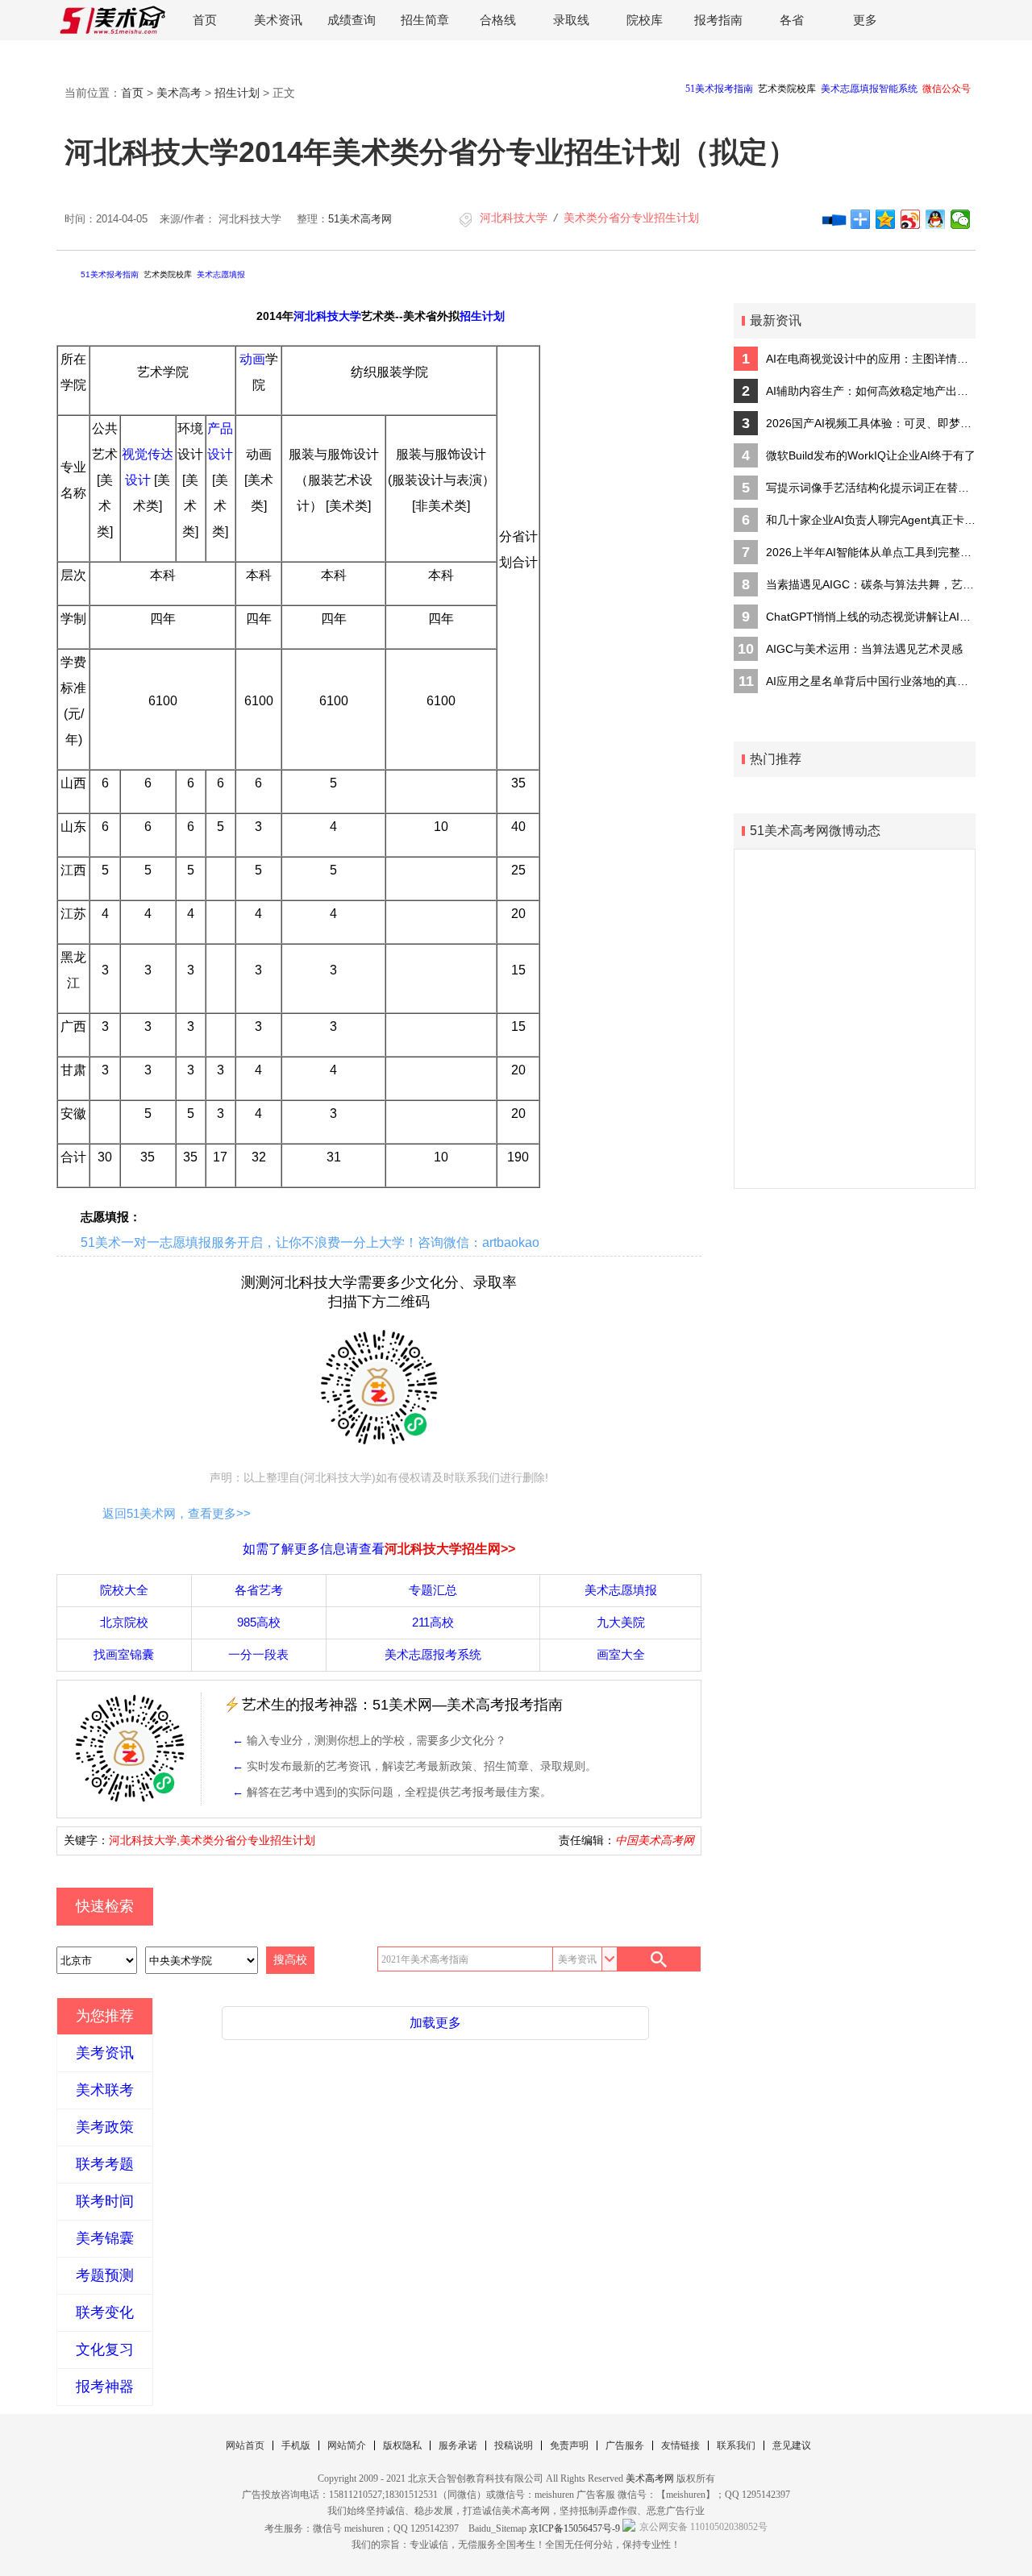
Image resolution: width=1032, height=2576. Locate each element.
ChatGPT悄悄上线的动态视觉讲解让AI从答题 (871, 617)
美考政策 (105, 2127)
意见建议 (792, 2445)
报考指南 (718, 20)
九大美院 (621, 1622)
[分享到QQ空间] (886, 219)
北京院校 (124, 1622)
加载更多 (435, 2023)
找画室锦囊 (124, 1654)
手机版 (296, 2445)
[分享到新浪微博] (911, 219)
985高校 (259, 1622)
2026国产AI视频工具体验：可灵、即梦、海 (871, 423)
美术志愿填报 (221, 274)
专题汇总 (433, 1590)
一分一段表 (258, 1654)
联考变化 (105, 2312)
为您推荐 (105, 2016)
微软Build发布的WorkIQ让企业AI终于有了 (871, 455)
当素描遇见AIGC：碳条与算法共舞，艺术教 (871, 584)
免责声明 (569, 2445)
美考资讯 (105, 2053)
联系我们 (736, 2445)
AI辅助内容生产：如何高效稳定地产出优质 (871, 391)
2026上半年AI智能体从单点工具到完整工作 (871, 552)
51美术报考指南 (110, 274)
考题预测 (105, 2275)
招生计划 (237, 93)
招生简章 (425, 20)
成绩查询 (352, 20)
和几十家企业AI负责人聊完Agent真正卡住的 (871, 520)
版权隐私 (402, 2445)
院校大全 (124, 1590)
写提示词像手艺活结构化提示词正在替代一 (871, 488)
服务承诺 (458, 2445)
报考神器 (105, 2387)
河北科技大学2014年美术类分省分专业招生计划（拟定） (431, 152)
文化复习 (105, 2350)
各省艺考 (259, 1590)
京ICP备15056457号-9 (574, 2528)
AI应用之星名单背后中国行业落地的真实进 (871, 681)
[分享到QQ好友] (936, 219)
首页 (205, 20)
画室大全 (621, 1654)
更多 (865, 20)
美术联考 (105, 2090)
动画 (252, 359)
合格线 (498, 20)
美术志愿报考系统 (433, 1654)
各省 (792, 20)
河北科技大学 (514, 218)
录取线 (571, 20)
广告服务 (625, 2445)
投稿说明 (514, 2445)
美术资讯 (278, 20)
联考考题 (105, 2164)
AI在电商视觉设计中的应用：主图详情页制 (871, 359)
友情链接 (680, 2445)
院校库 (645, 20)
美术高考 (179, 93)
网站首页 (245, 2445)
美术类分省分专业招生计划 (631, 218)
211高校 (433, 1622)
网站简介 (347, 2445)
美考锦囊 (105, 2238)
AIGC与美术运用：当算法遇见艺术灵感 (864, 649)
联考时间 (105, 2201)
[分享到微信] (961, 219)
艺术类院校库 (168, 274)
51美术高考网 (360, 219)
